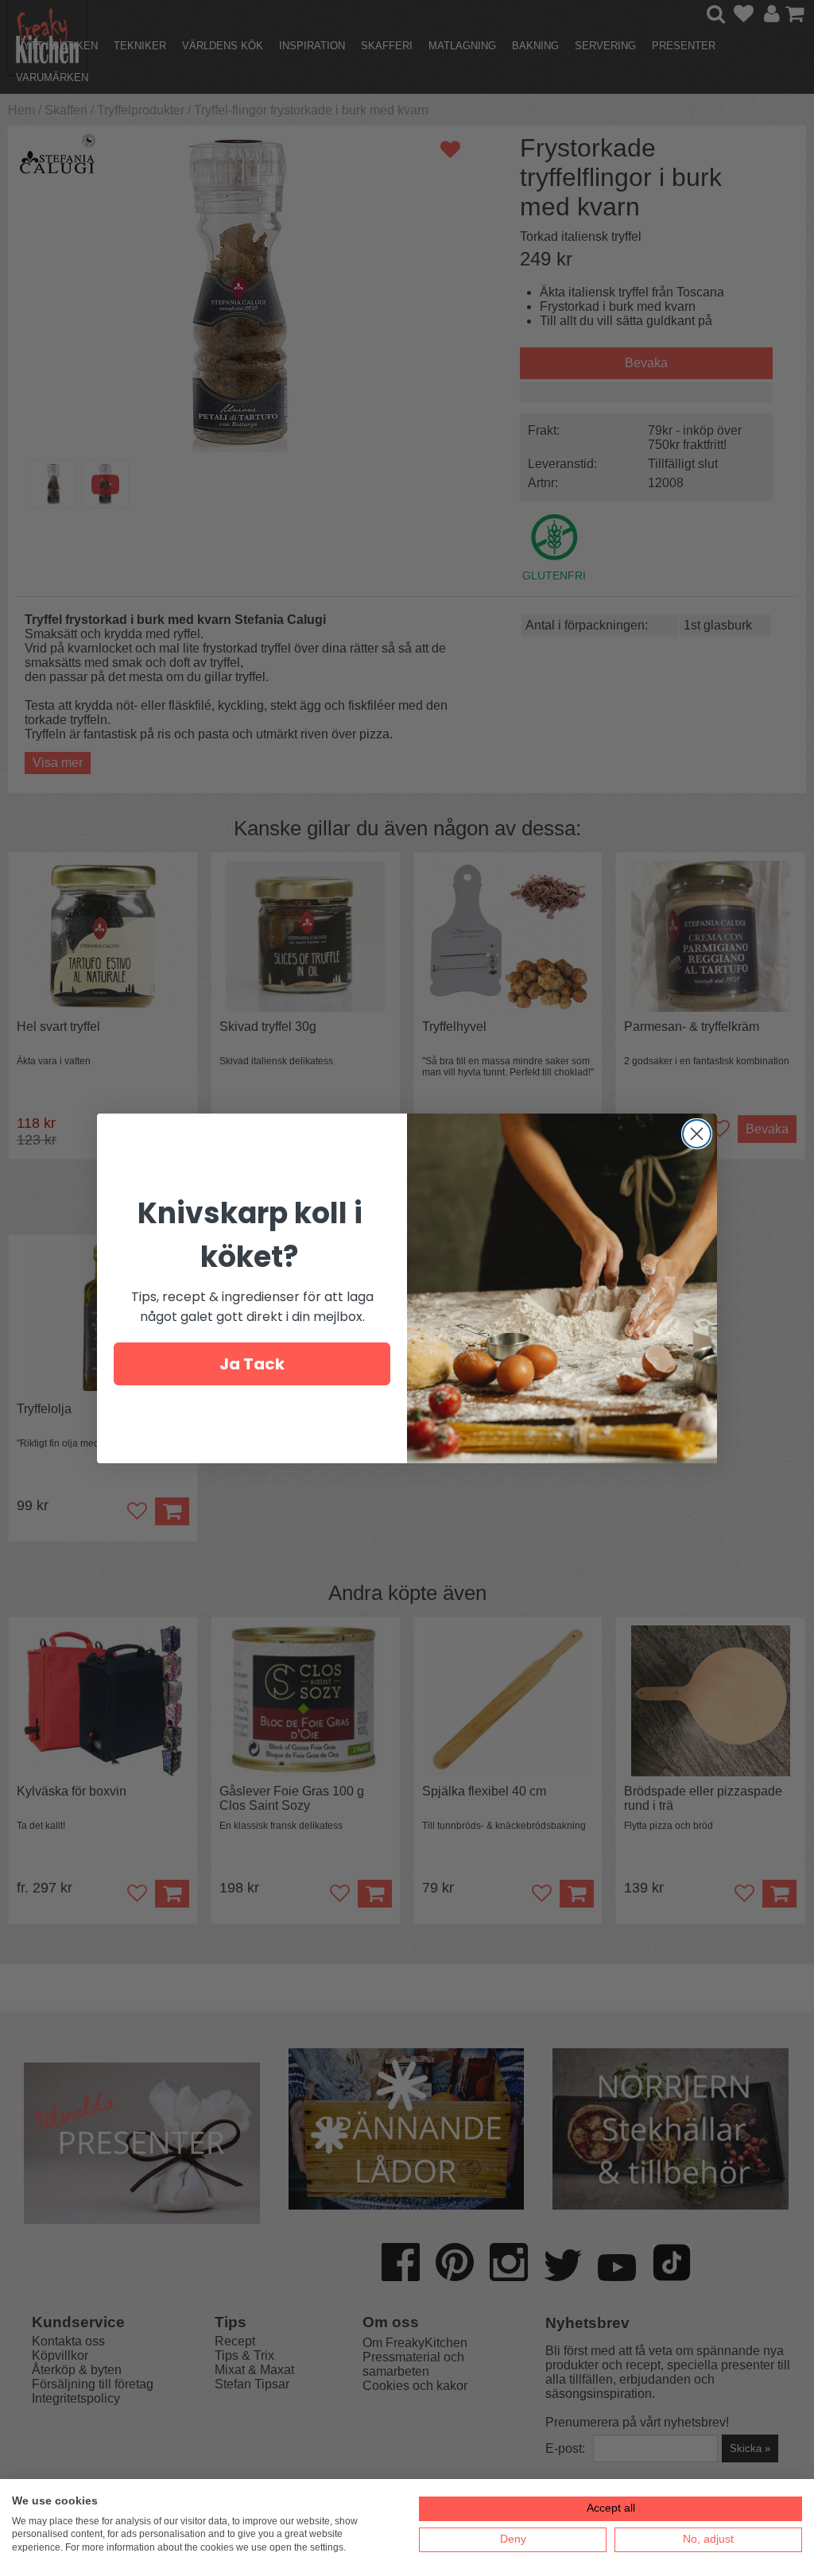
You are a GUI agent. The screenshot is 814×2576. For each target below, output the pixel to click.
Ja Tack (252, 1364)
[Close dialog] (697, 1134)
